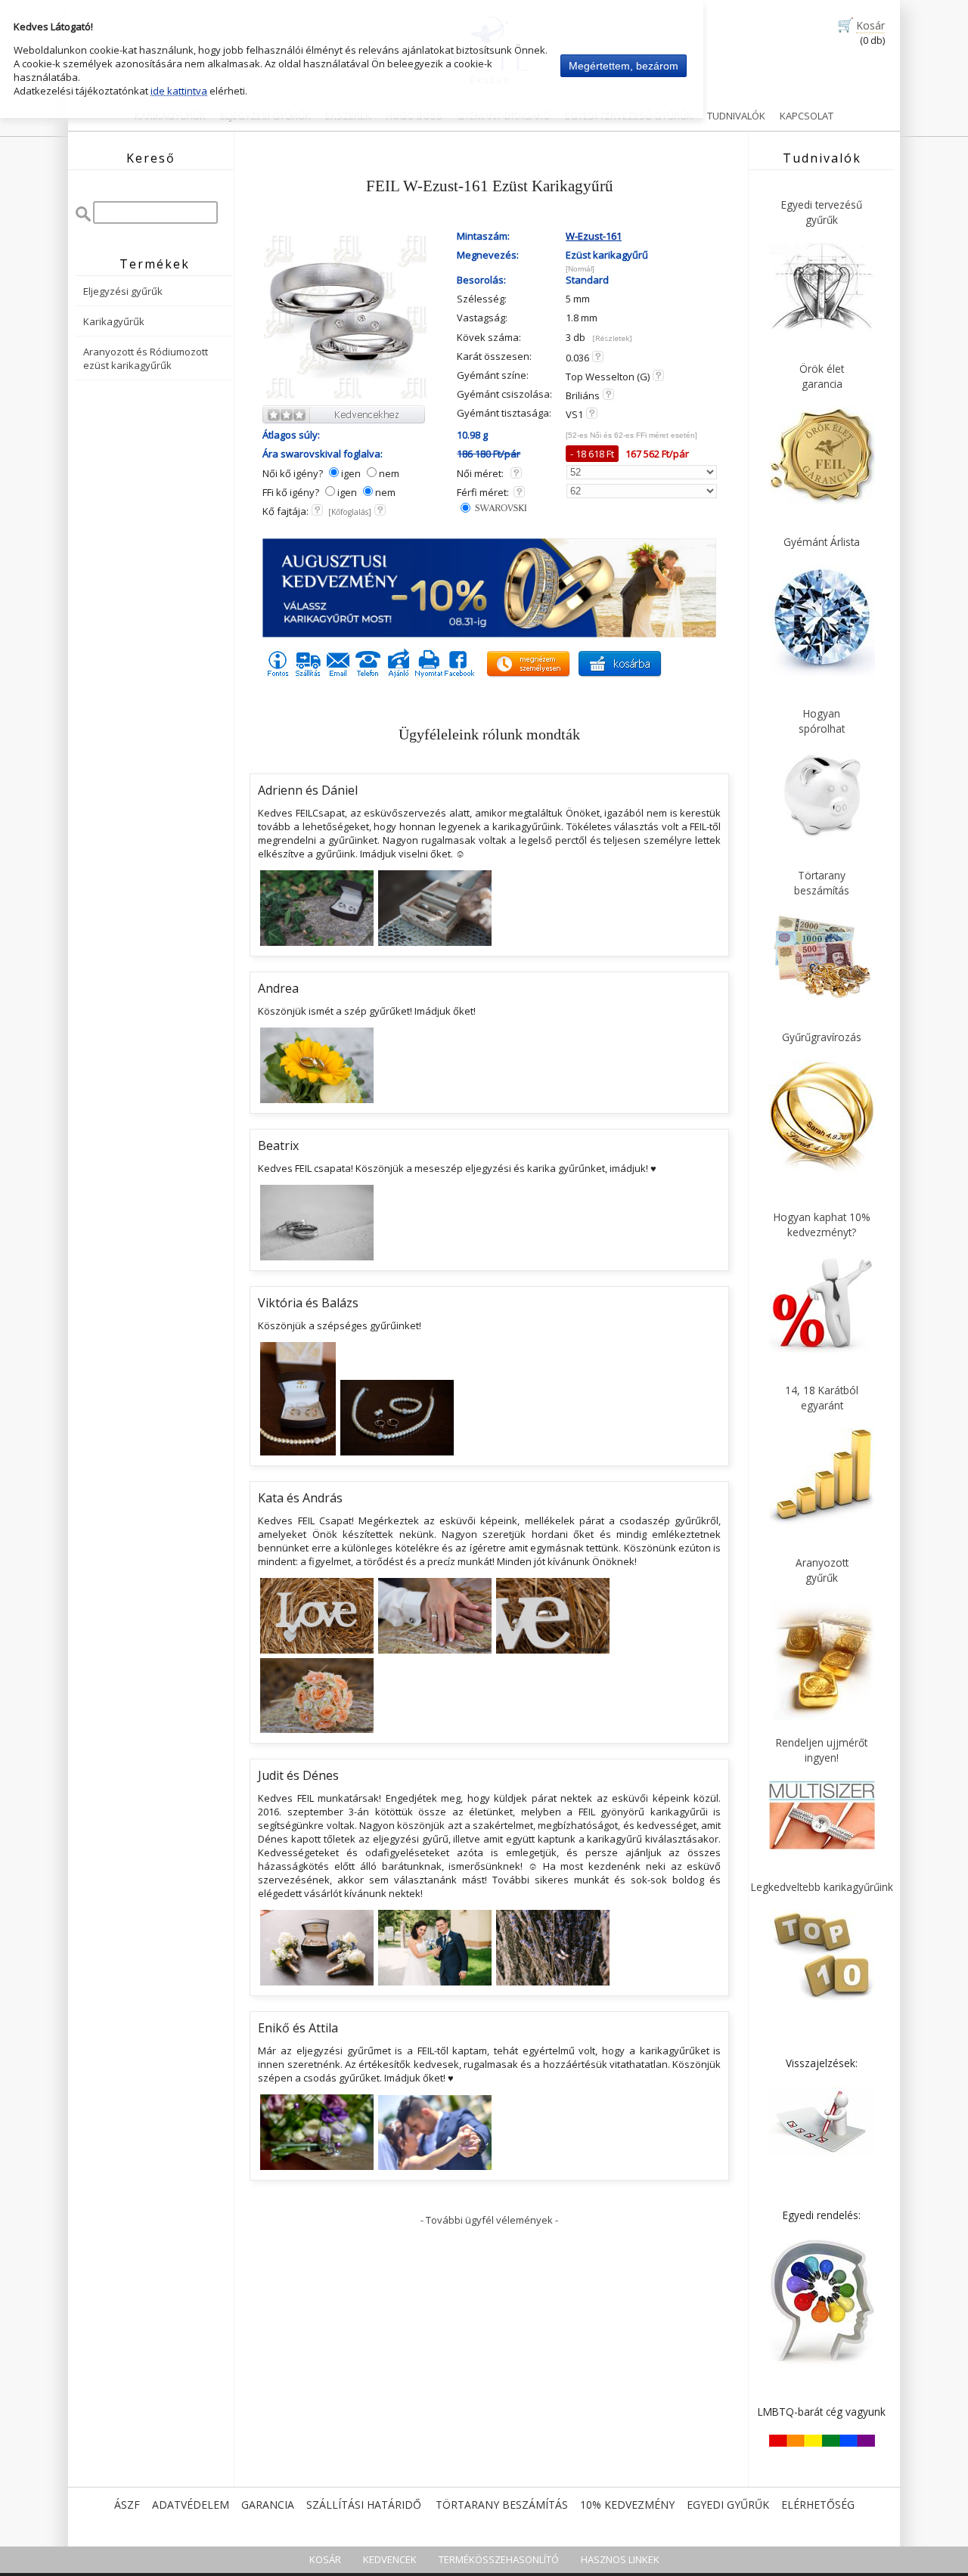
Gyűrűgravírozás (822, 1037)
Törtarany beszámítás (502, 2505)
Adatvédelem (191, 2505)
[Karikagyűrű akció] (489, 634)
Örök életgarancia (822, 376)
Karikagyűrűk (170, 116)
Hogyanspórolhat (822, 721)
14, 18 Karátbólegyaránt (822, 1398)
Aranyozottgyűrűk (822, 1570)
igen (351, 473)
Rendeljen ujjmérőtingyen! (822, 1750)
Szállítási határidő (364, 2505)
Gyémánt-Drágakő (504, 116)
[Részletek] (612, 338)
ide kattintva (179, 91)
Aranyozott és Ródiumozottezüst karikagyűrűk (146, 358)
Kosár (870, 25)
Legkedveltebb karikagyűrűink (822, 1887)
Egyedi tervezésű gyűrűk (629, 116)
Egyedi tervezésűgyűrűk (822, 212)
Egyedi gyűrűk (728, 2505)
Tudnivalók (736, 116)
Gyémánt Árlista (822, 542)
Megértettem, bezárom (624, 66)
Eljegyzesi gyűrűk (265, 116)
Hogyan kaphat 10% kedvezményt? (822, 1224)
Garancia (268, 2505)
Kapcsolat (807, 116)
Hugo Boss (414, 116)
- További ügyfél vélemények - (489, 2220)
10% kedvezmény (627, 2505)
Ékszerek (348, 116)
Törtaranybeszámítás (822, 883)
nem (389, 473)
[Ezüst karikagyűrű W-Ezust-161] (345, 396)
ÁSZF (127, 2505)
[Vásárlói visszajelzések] (822, 2153)
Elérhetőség (818, 2505)
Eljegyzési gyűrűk (123, 291)
